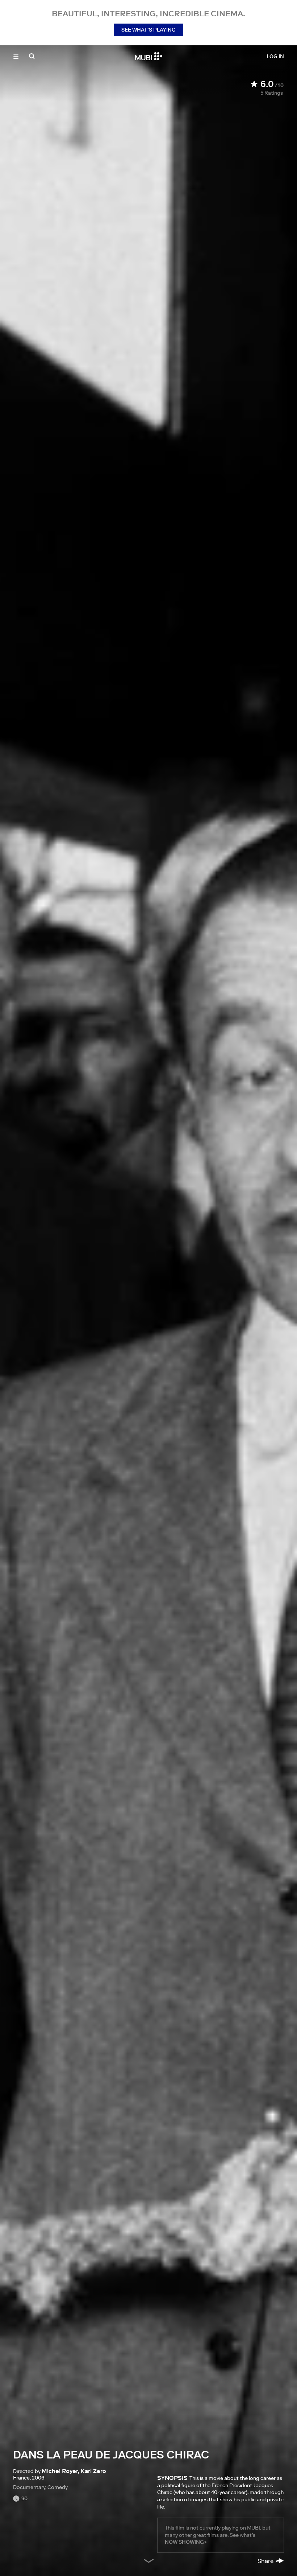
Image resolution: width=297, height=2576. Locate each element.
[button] (16, 56)
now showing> (186, 2542)
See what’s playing (148, 30)
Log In (275, 56)
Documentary (29, 2487)
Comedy (58, 2487)
